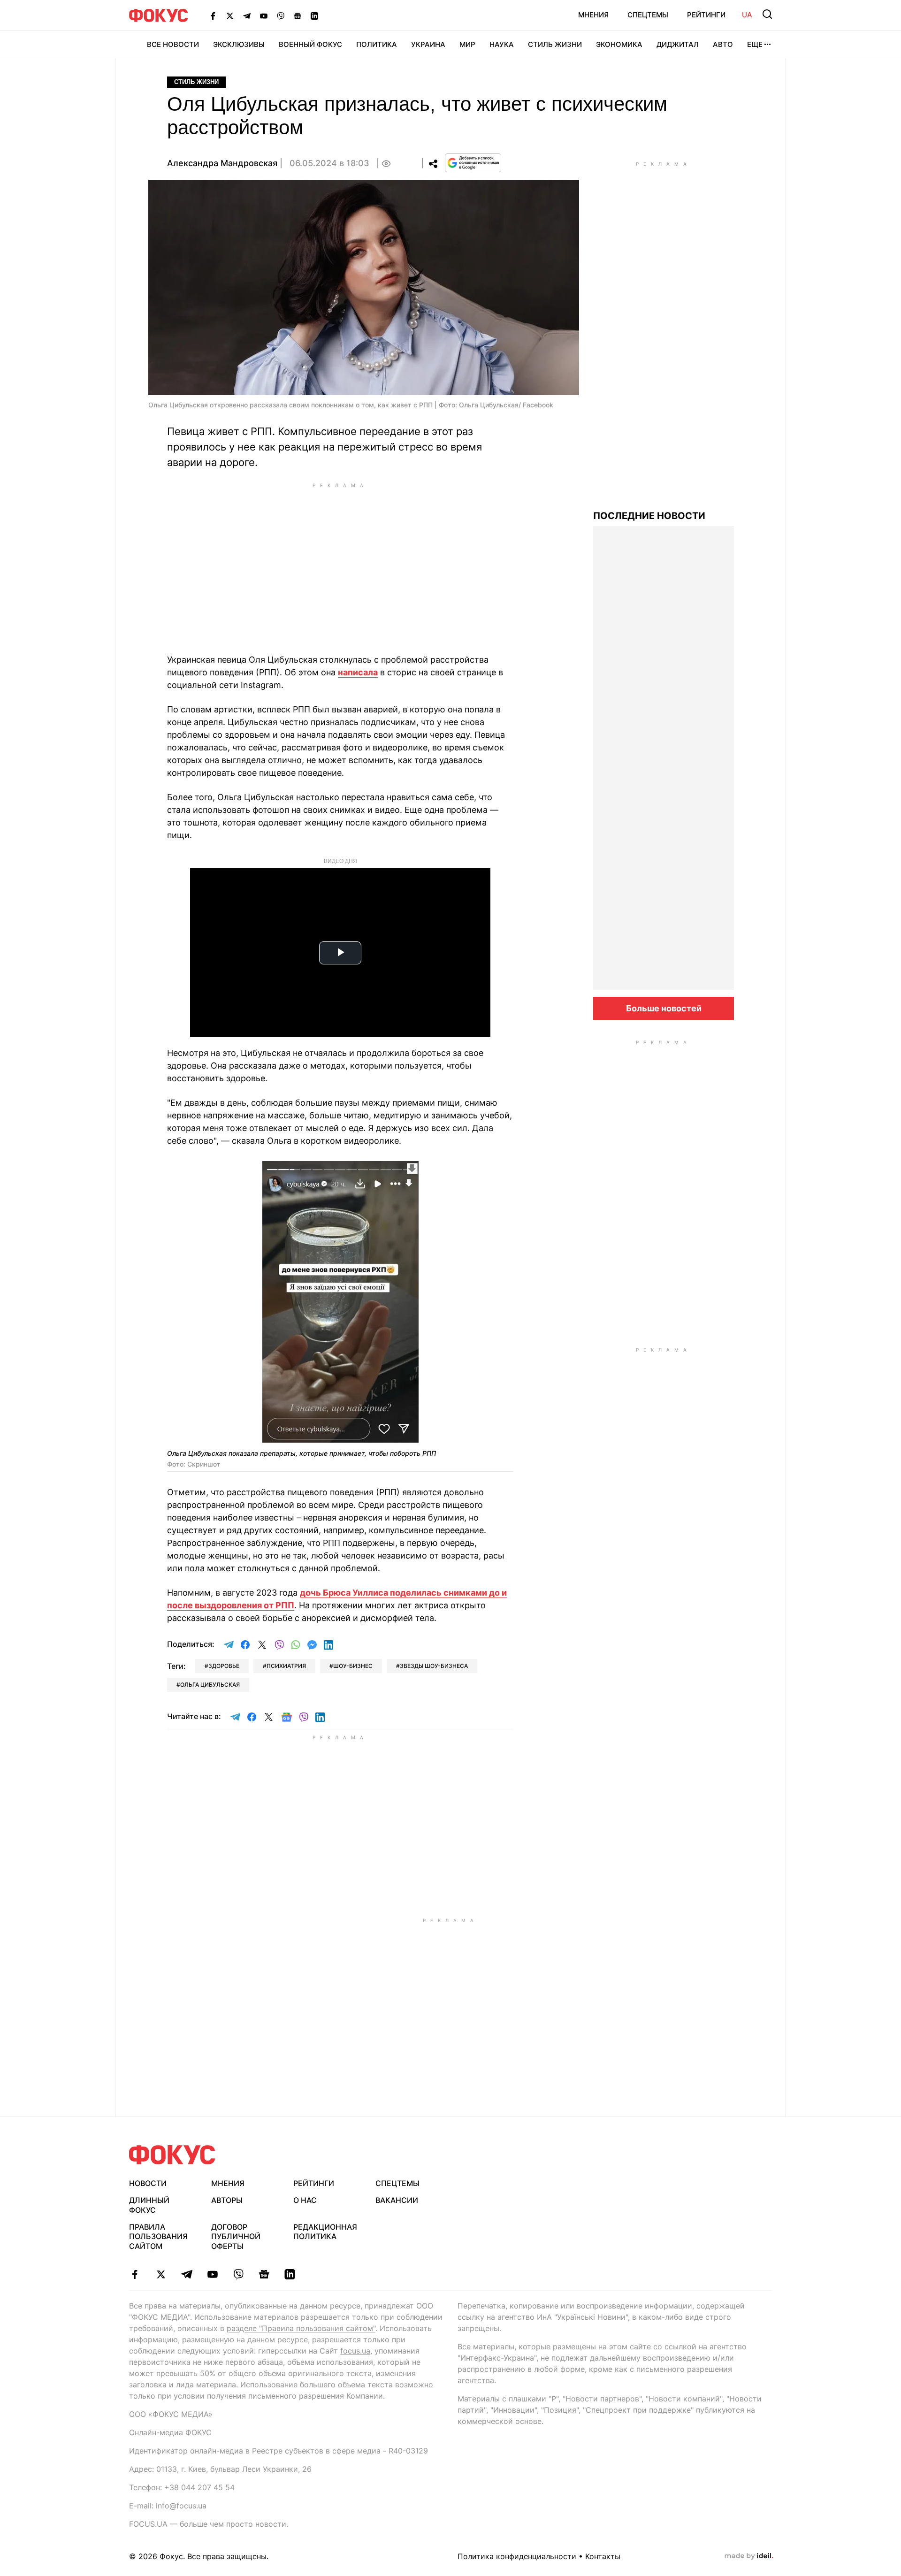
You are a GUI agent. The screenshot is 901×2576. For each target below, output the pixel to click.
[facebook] (135, 2274)
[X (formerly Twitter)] (230, 15)
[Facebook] (213, 15)
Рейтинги (706, 15)
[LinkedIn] (314, 15)
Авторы (227, 2200)
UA (747, 15)
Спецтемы (648, 15)
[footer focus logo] (172, 2155)
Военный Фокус (310, 44)
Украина (428, 44)
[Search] (767, 14)
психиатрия (286, 1666)
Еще (755, 44)
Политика (377, 44)
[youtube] (212, 2274)
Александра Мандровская (222, 163)
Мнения (593, 15)
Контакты (603, 2556)
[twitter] (161, 2274)
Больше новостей (664, 1008)
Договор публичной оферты (236, 2237)
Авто (723, 44)
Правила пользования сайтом (158, 2237)
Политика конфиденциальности (517, 2556)
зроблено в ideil (749, 2556)
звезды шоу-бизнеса (434, 1666)
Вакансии (397, 2200)
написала (358, 672)
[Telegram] (247, 15)
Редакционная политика (325, 2232)
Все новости (173, 44)
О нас (305, 2200)
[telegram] (187, 2274)
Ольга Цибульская (210, 1685)
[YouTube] (264, 15)
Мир (467, 44)
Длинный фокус (149, 2205)
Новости (148, 2183)
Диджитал (678, 44)
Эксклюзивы (239, 44)
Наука (502, 44)
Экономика (619, 44)
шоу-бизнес (353, 1666)
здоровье (224, 1666)
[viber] (238, 2274)
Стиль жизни (555, 44)
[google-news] (264, 2274)
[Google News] (298, 15)
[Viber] (281, 15)
